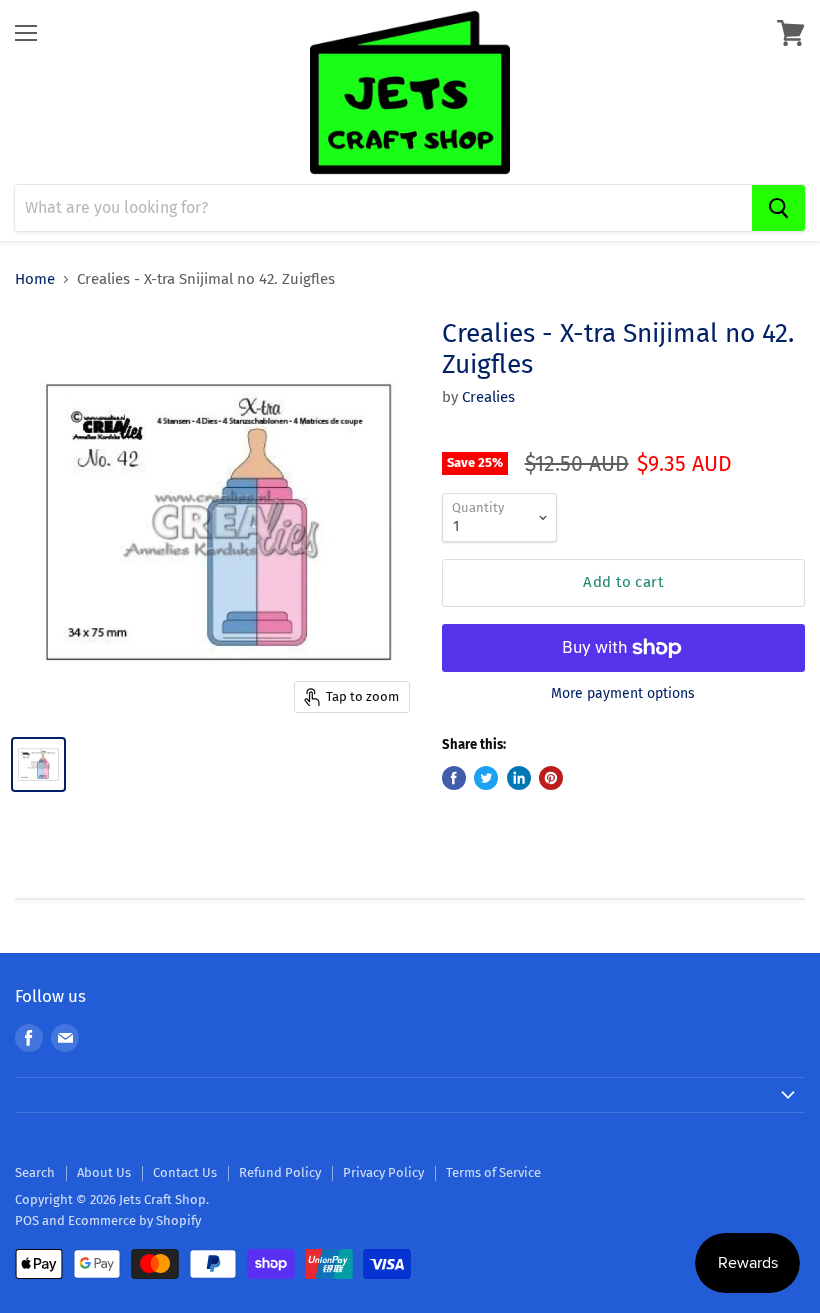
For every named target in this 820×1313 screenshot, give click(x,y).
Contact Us (185, 1172)
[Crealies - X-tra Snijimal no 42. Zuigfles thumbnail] (38, 764)
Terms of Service (493, 1172)
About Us (104, 1172)
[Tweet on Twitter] (486, 778)
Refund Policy (280, 1172)
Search (35, 1172)
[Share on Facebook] (454, 778)
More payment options (623, 694)
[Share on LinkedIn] (519, 778)
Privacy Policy (383, 1172)
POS (27, 1220)
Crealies (488, 397)
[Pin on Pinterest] (551, 778)
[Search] (778, 208)
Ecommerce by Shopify (134, 1220)
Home (35, 279)
